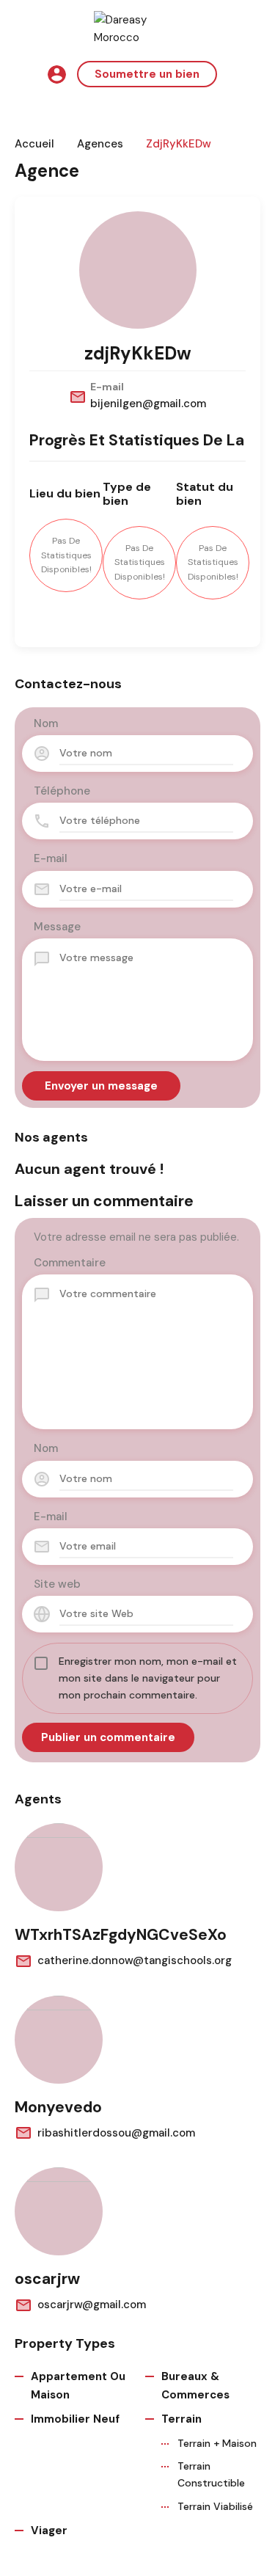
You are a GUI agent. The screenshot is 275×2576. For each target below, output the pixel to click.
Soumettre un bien (147, 74)
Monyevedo (58, 2107)
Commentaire (70, 1263)
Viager (49, 2531)
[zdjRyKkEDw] (138, 270)
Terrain (181, 2419)
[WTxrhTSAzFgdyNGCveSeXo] (59, 1867)
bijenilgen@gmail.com (148, 404)
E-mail (51, 858)
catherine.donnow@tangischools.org (135, 1960)
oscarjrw (47, 2279)
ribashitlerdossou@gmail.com (116, 2133)
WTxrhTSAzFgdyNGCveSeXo (121, 1935)
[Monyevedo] (59, 2040)
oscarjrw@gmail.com (92, 2305)
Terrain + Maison (217, 2443)
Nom (46, 723)
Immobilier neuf (75, 2419)
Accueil (34, 144)
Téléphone (62, 791)
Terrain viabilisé (215, 2506)
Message (57, 927)
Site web (57, 1584)
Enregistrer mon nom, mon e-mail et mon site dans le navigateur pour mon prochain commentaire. (148, 1678)
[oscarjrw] (59, 2211)
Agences (100, 144)
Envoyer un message (101, 1086)
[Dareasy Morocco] (138, 28)
